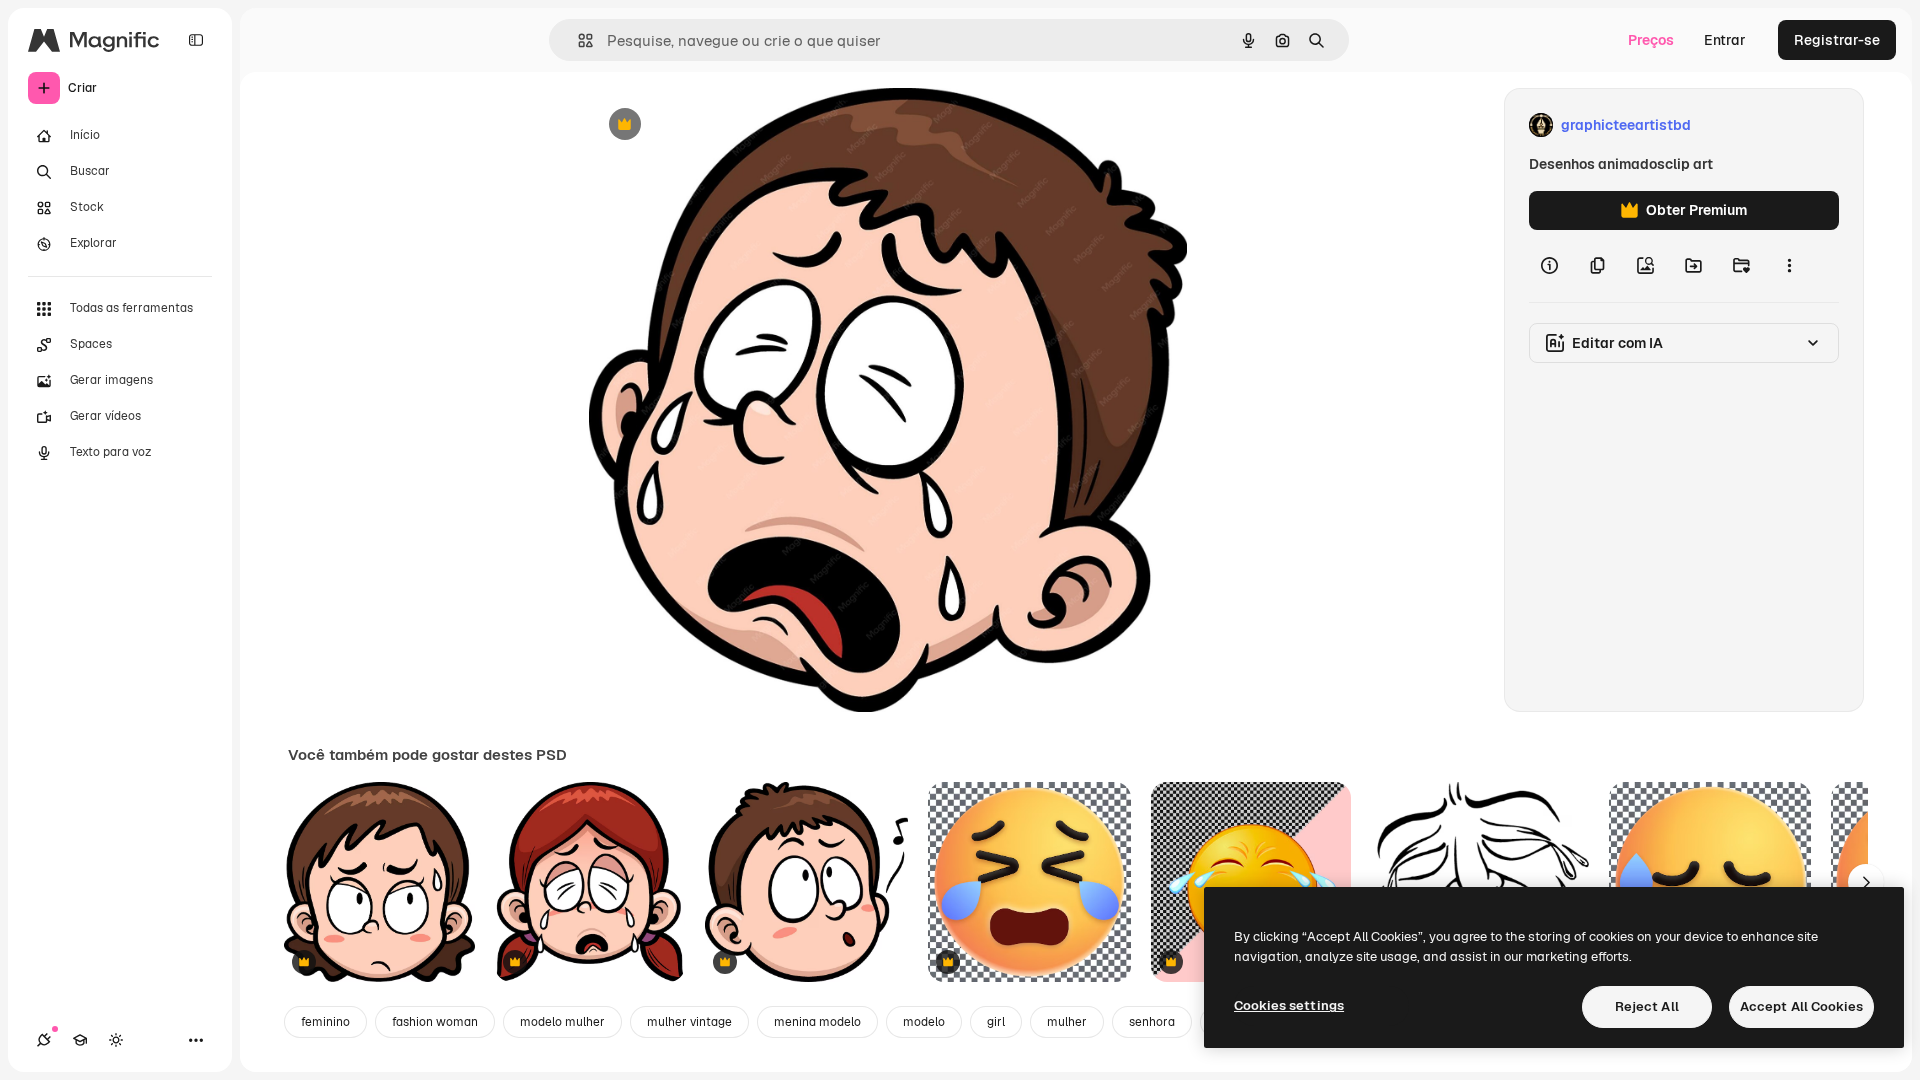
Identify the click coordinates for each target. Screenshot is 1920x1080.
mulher (1067, 1022)
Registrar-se (1837, 40)
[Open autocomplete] (577, 40)
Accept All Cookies (1801, 1006)
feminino (325, 1022)
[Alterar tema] (116, 1040)
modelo (924, 1022)
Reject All (1647, 1006)
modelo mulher (562, 1022)
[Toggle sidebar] (196, 40)
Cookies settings (1289, 1005)
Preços (1651, 40)
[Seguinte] (1866, 882)
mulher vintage (689, 1022)
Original (717, 125)
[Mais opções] (1789, 266)
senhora (1152, 1022)
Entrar (1725, 40)
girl (996, 1022)
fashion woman (435, 1022)
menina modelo (817, 1022)
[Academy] (80, 1040)
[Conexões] (44, 1040)
